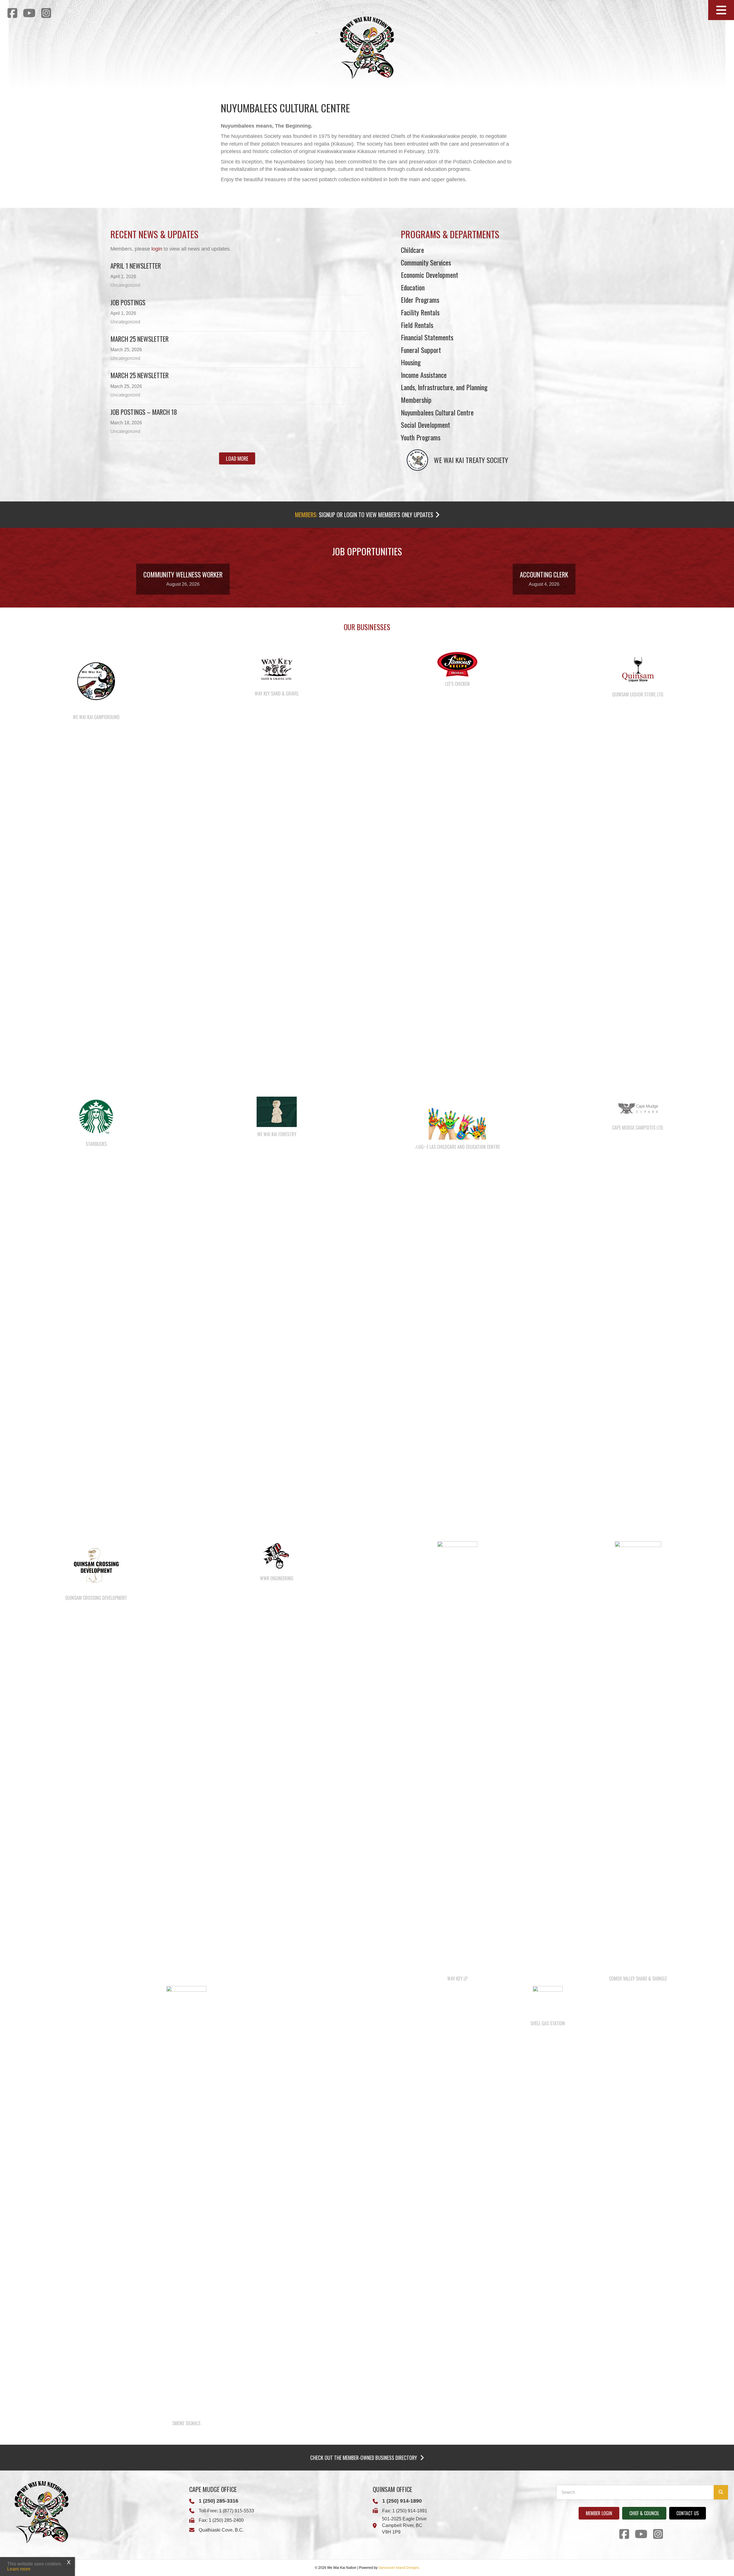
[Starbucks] (96, 1116)
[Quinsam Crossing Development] (96, 1566)
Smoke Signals (186, 2423)
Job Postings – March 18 (144, 412)
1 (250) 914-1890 (402, 2501)
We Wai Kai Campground (96, 717)
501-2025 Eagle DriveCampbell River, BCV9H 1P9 (404, 2525)
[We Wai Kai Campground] (96, 681)
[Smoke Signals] (186, 2200)
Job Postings (128, 302)
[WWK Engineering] (277, 1556)
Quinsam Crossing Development (96, 1598)
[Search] (721, 2492)
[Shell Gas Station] (548, 2001)
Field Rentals (417, 325)
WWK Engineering (277, 1578)
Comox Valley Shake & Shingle (638, 1979)
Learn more (19, 2569)
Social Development (425, 425)
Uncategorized (125, 285)
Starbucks (96, 1144)
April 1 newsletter (136, 266)
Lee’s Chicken (457, 684)
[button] (721, 10)
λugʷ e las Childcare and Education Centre (457, 1147)
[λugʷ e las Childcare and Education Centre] (457, 1118)
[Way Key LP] (457, 1756)
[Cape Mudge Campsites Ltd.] (638, 1108)
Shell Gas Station (548, 2023)
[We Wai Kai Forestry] (277, 1112)
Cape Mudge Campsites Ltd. (638, 1128)
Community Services (426, 262)
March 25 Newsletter (139, 339)
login (157, 249)
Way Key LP (457, 1979)
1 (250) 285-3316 (218, 2501)
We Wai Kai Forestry (277, 1134)
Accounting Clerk (544, 575)
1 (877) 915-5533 (237, 2511)
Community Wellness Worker (183, 575)
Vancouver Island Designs (399, 2568)
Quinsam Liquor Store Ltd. (638, 694)
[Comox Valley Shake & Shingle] (638, 1756)
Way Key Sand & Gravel (277, 694)
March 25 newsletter (139, 375)
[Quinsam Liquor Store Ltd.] (638, 669)
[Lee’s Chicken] (457, 664)
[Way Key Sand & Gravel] (277, 669)
